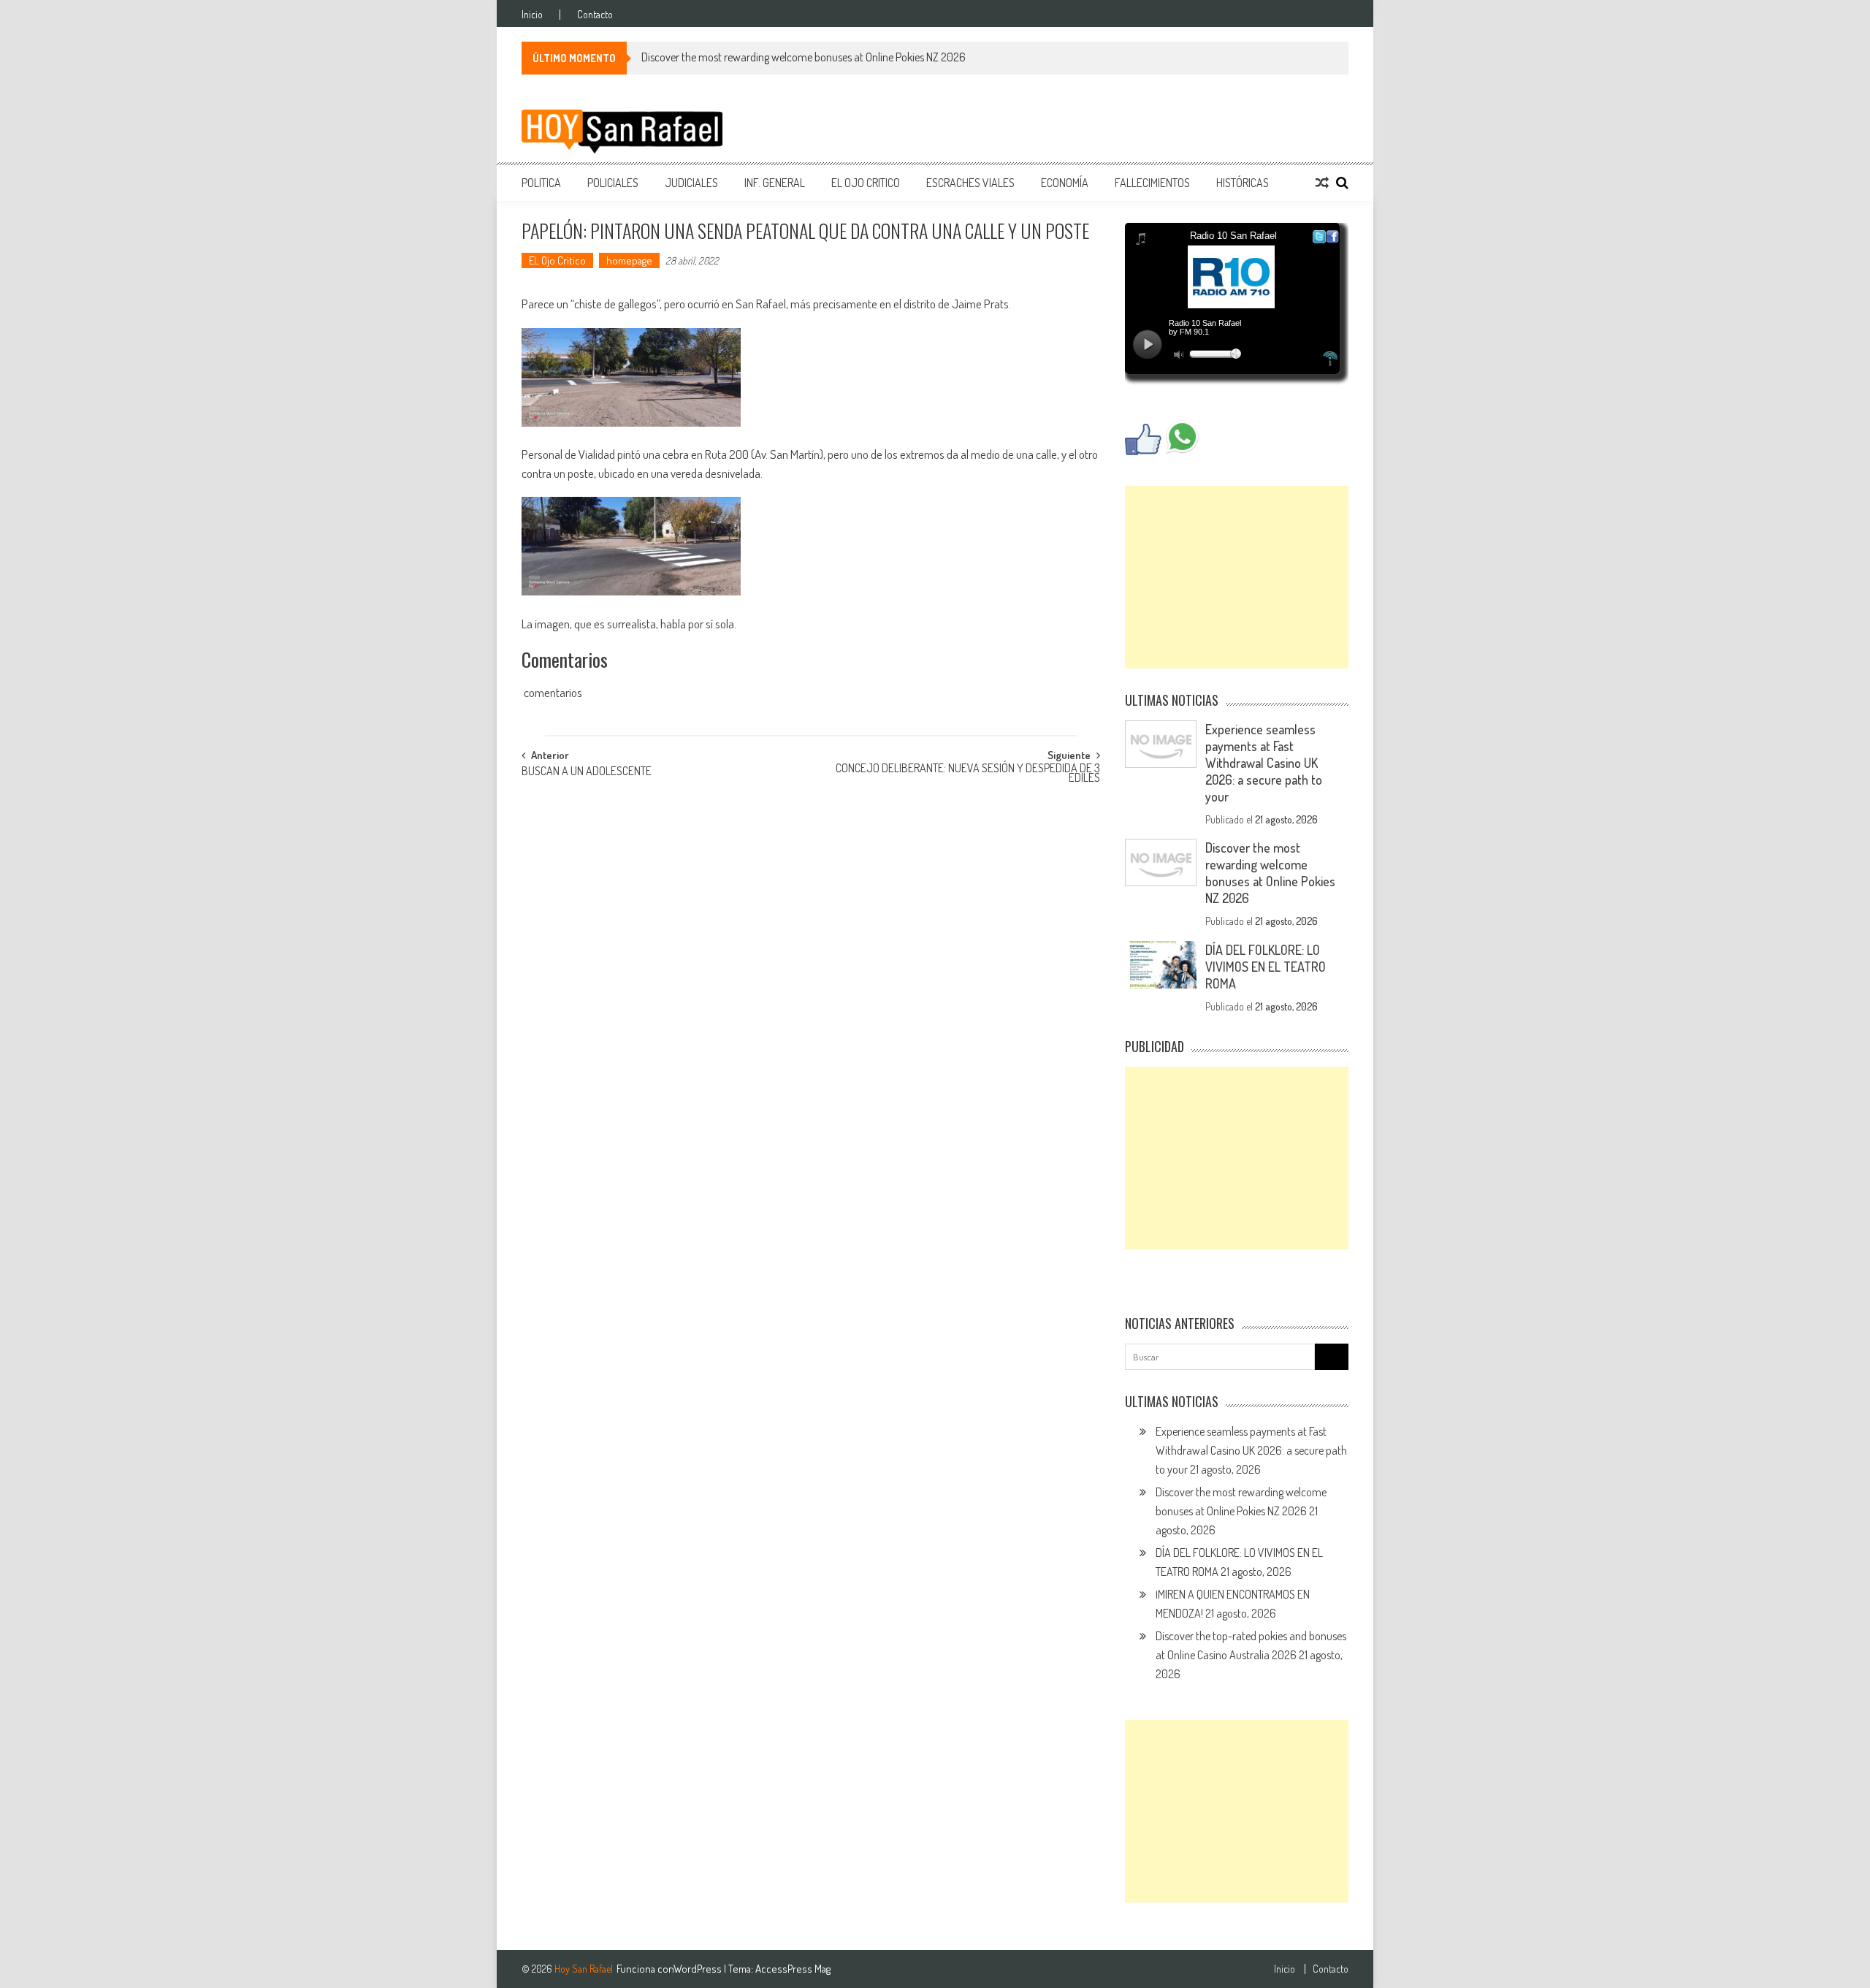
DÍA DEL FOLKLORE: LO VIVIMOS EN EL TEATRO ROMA (1266, 967)
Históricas (1243, 183)
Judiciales (691, 183)
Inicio (532, 15)
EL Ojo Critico (866, 183)
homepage (629, 260)
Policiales (613, 183)
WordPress (699, 1969)
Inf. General (775, 183)
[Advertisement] (1237, 577)
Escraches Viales (970, 183)
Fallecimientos (1152, 183)
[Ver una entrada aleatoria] (1322, 183)
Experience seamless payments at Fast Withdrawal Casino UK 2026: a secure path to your (1264, 763)
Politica (541, 183)
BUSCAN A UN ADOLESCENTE (587, 772)
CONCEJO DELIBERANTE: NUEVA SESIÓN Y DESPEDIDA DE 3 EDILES (968, 774)
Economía (1065, 183)
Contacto (595, 15)
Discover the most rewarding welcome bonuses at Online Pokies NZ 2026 (804, 57)
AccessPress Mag (793, 1969)
